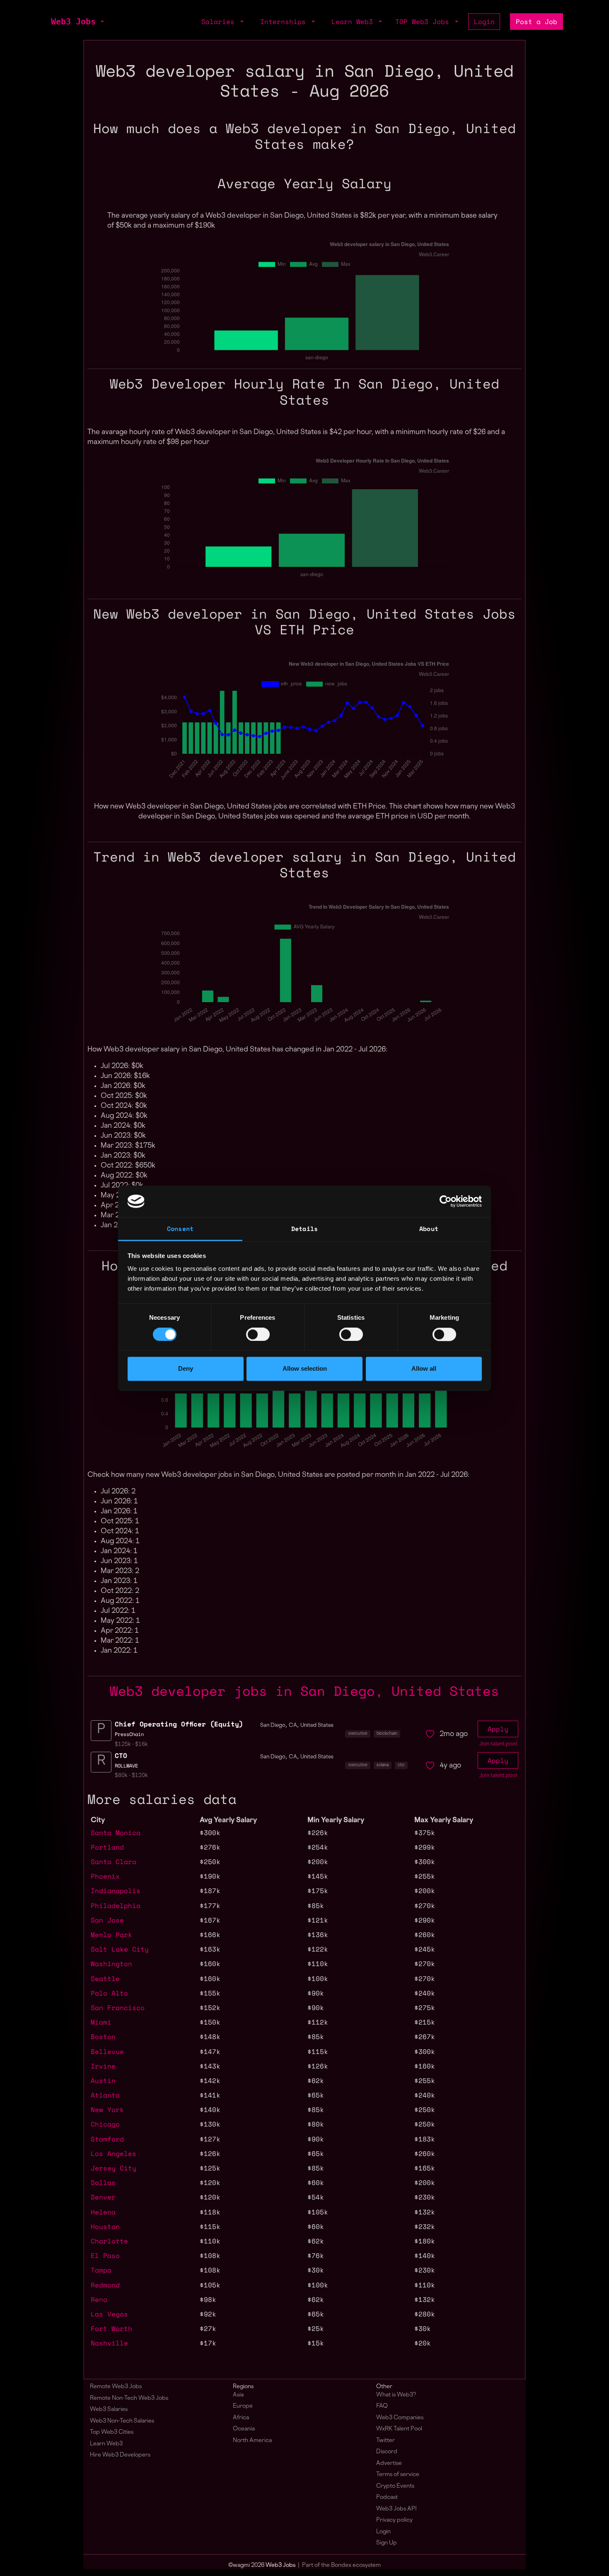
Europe (243, 2406)
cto (401, 1765)
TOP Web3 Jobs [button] (424, 22)
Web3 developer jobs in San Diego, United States (304, 1691)
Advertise (389, 2463)
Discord (387, 2452)
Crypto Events (395, 2486)
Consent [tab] (180, 1229)
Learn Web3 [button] (354, 22)
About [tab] (429, 1229)
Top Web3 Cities (112, 2432)
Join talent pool (498, 1744)
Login (484, 22)
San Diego (273, 1726)
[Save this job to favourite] (430, 1734)
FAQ (382, 2406)
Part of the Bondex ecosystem (341, 2565)
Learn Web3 (106, 2444)
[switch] (258, 1334)
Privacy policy (394, 2520)
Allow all (424, 1369)
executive (358, 1734)
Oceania (244, 2429)
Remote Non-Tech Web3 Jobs (129, 2398)
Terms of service (398, 2475)
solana (383, 1765)
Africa (241, 2418)
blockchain (387, 1734)
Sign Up (387, 2543)
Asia (238, 2395)
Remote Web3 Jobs (116, 2387)
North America (252, 2441)
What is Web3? (396, 2395)
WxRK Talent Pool (399, 2429)
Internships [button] (285, 22)
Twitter (385, 2441)
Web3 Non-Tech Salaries (122, 2421)
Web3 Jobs (73, 22)
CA (293, 1726)
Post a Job (536, 22)
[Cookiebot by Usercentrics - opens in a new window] (446, 1201)
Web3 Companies (400, 2418)
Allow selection (305, 1369)
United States (317, 1726)
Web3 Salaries (109, 2410)
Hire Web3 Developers (120, 2455)
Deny (186, 1369)
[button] (101, 22)
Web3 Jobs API (396, 2509)
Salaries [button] (220, 22)
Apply (498, 1729)
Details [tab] (304, 1229)
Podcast (387, 2497)
